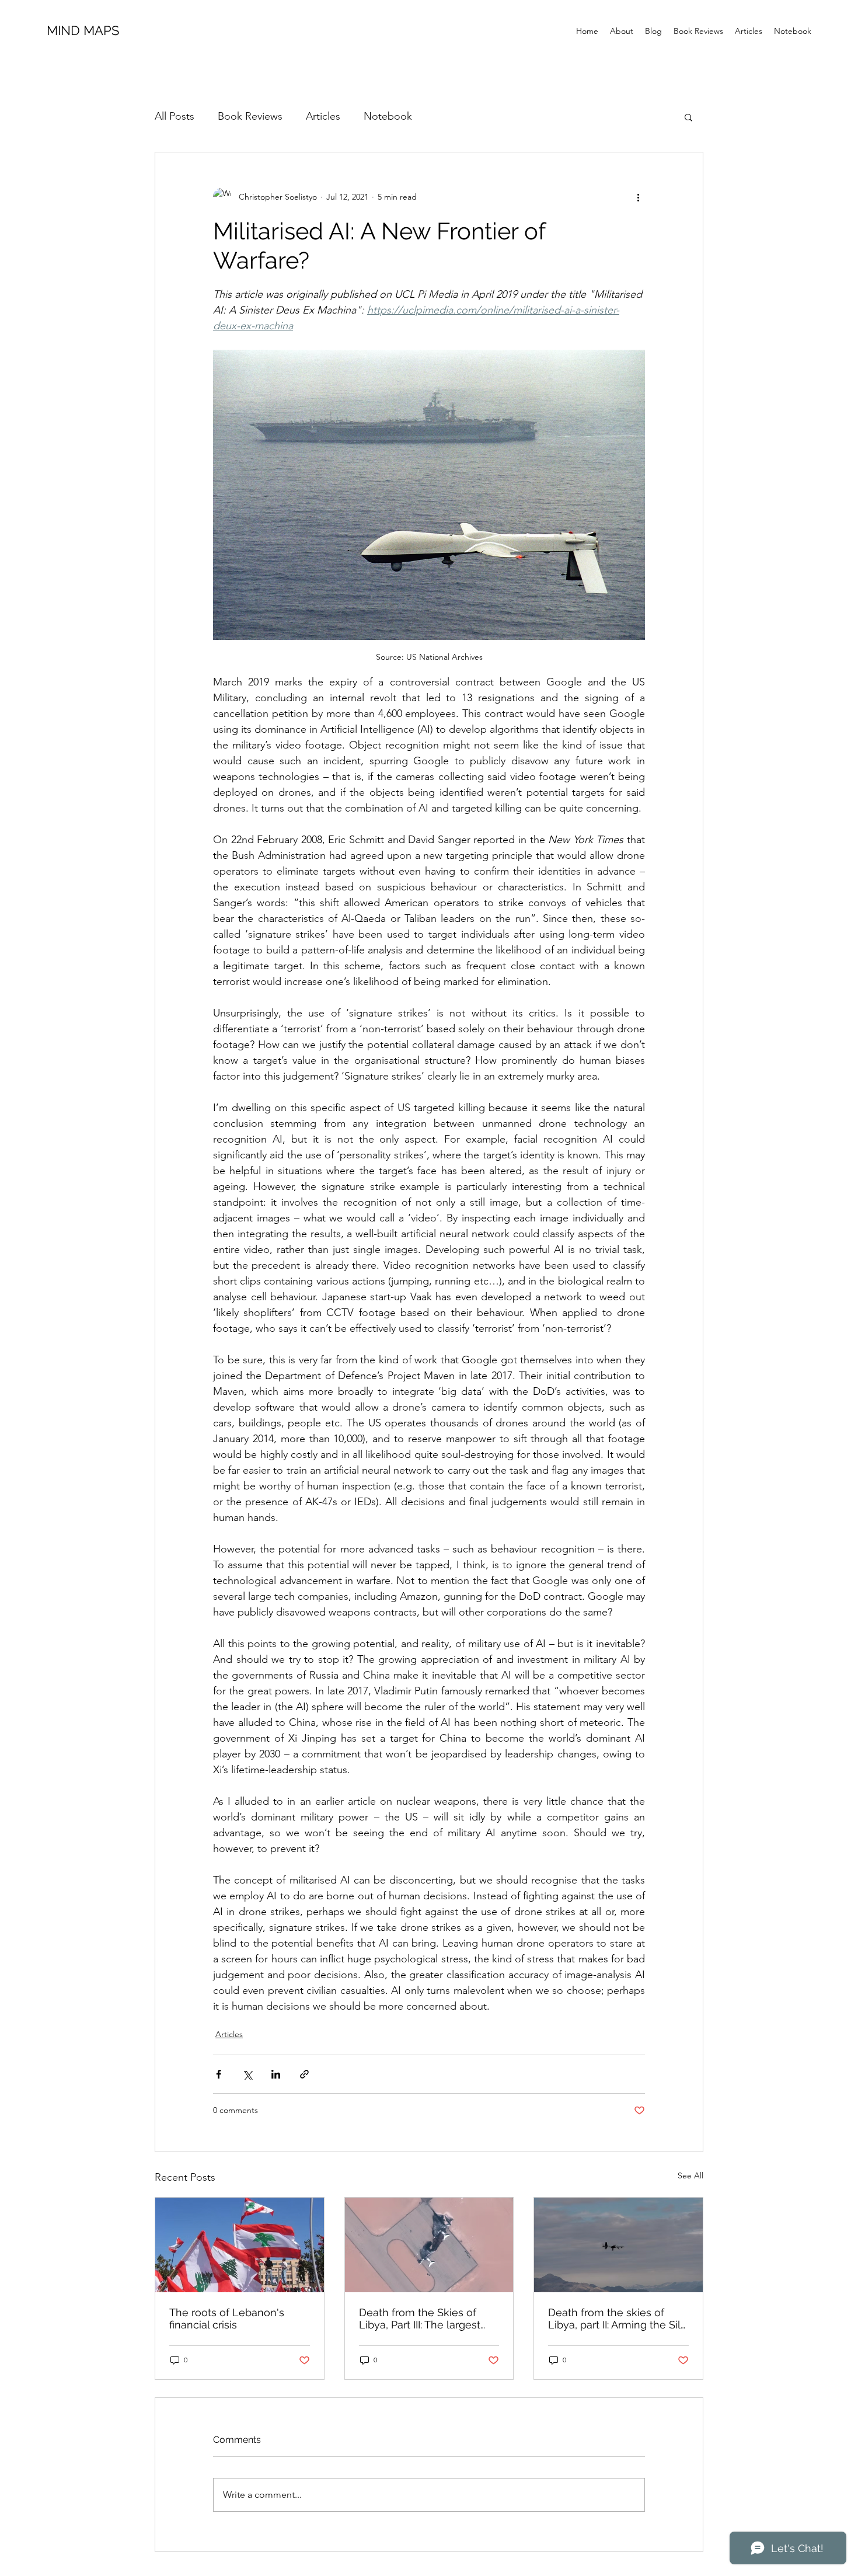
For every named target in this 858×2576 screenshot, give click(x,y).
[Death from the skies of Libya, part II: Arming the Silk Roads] (618, 2245)
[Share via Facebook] (219, 2074)
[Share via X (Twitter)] (247, 2074)
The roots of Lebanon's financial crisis (227, 2319)
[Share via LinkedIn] (276, 2074)
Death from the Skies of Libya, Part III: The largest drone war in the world (420, 2319)
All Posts (175, 116)
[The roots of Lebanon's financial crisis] (240, 2245)
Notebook (388, 116)
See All (690, 2175)
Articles (323, 116)
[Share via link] (304, 2074)
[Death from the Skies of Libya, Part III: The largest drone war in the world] (429, 2245)
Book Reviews (250, 116)
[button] (688, 117)
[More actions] (638, 197)
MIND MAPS (83, 30)
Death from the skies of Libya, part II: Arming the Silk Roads (617, 2319)
